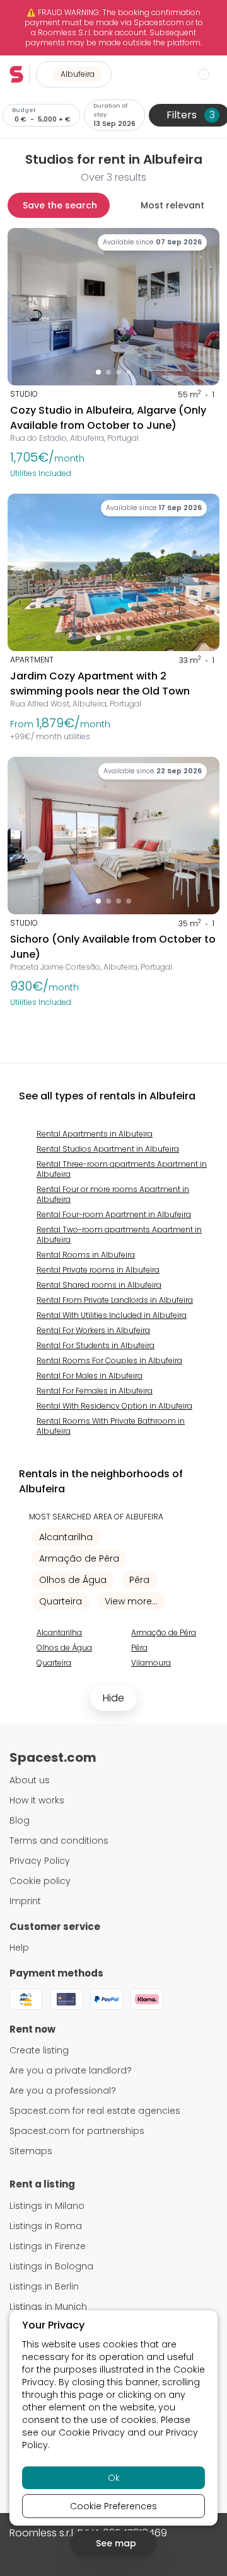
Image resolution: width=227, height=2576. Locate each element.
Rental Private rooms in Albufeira (98, 1270)
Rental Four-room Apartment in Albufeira (114, 1214)
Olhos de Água (73, 1580)
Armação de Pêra (79, 1558)
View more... (131, 1601)
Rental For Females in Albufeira (95, 1391)
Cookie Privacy (92, 2432)
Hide (113, 1698)
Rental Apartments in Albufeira (95, 1134)
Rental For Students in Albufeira (96, 1345)
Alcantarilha (66, 1537)
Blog (20, 1820)
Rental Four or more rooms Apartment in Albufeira (113, 1194)
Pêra (139, 1580)
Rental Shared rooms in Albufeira (99, 1285)
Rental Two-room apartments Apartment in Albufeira (119, 1234)
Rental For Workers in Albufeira (93, 1330)
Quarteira (61, 1601)
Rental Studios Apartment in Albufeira (108, 1149)
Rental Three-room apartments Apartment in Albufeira (122, 1169)
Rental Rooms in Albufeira (86, 1255)
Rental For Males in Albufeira (90, 1376)
